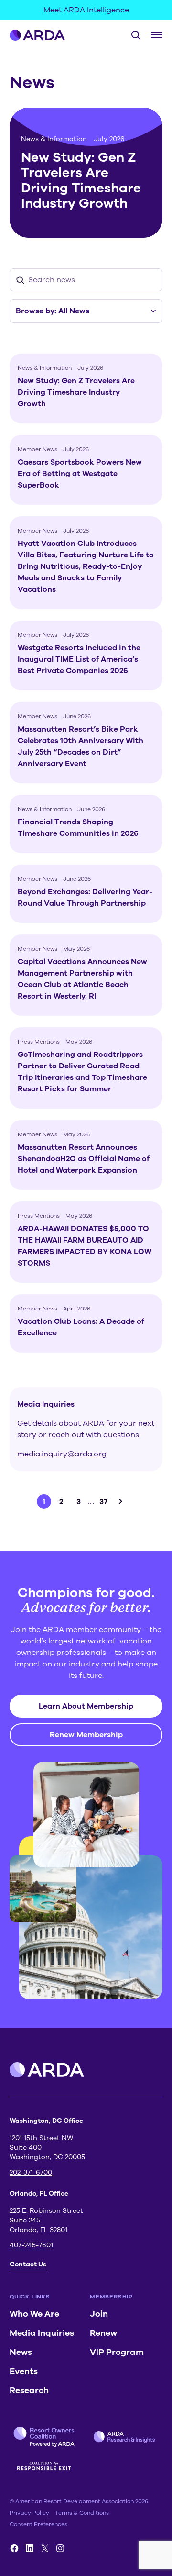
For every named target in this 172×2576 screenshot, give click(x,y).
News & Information (54, 139)
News (21, 2352)
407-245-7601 (31, 2245)
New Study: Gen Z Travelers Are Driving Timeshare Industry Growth (81, 180)
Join (99, 2314)
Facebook (14, 2548)
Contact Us (28, 2264)
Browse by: (53, 311)
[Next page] (120, 1501)
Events (24, 2371)
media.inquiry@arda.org (62, 1454)
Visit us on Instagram (60, 2548)
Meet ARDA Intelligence (86, 10)
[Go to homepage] (38, 35)
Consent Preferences (38, 2524)
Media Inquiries (42, 2333)
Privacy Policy (29, 2513)
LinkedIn (30, 2548)
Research (29, 2390)
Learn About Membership (86, 1706)
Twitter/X (45, 2548)
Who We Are (34, 2314)
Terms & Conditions (82, 2513)
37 (103, 1502)
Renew (103, 2333)
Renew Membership (86, 1735)
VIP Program (117, 2352)
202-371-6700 (31, 2172)
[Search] (132, 35)
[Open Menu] (157, 35)
